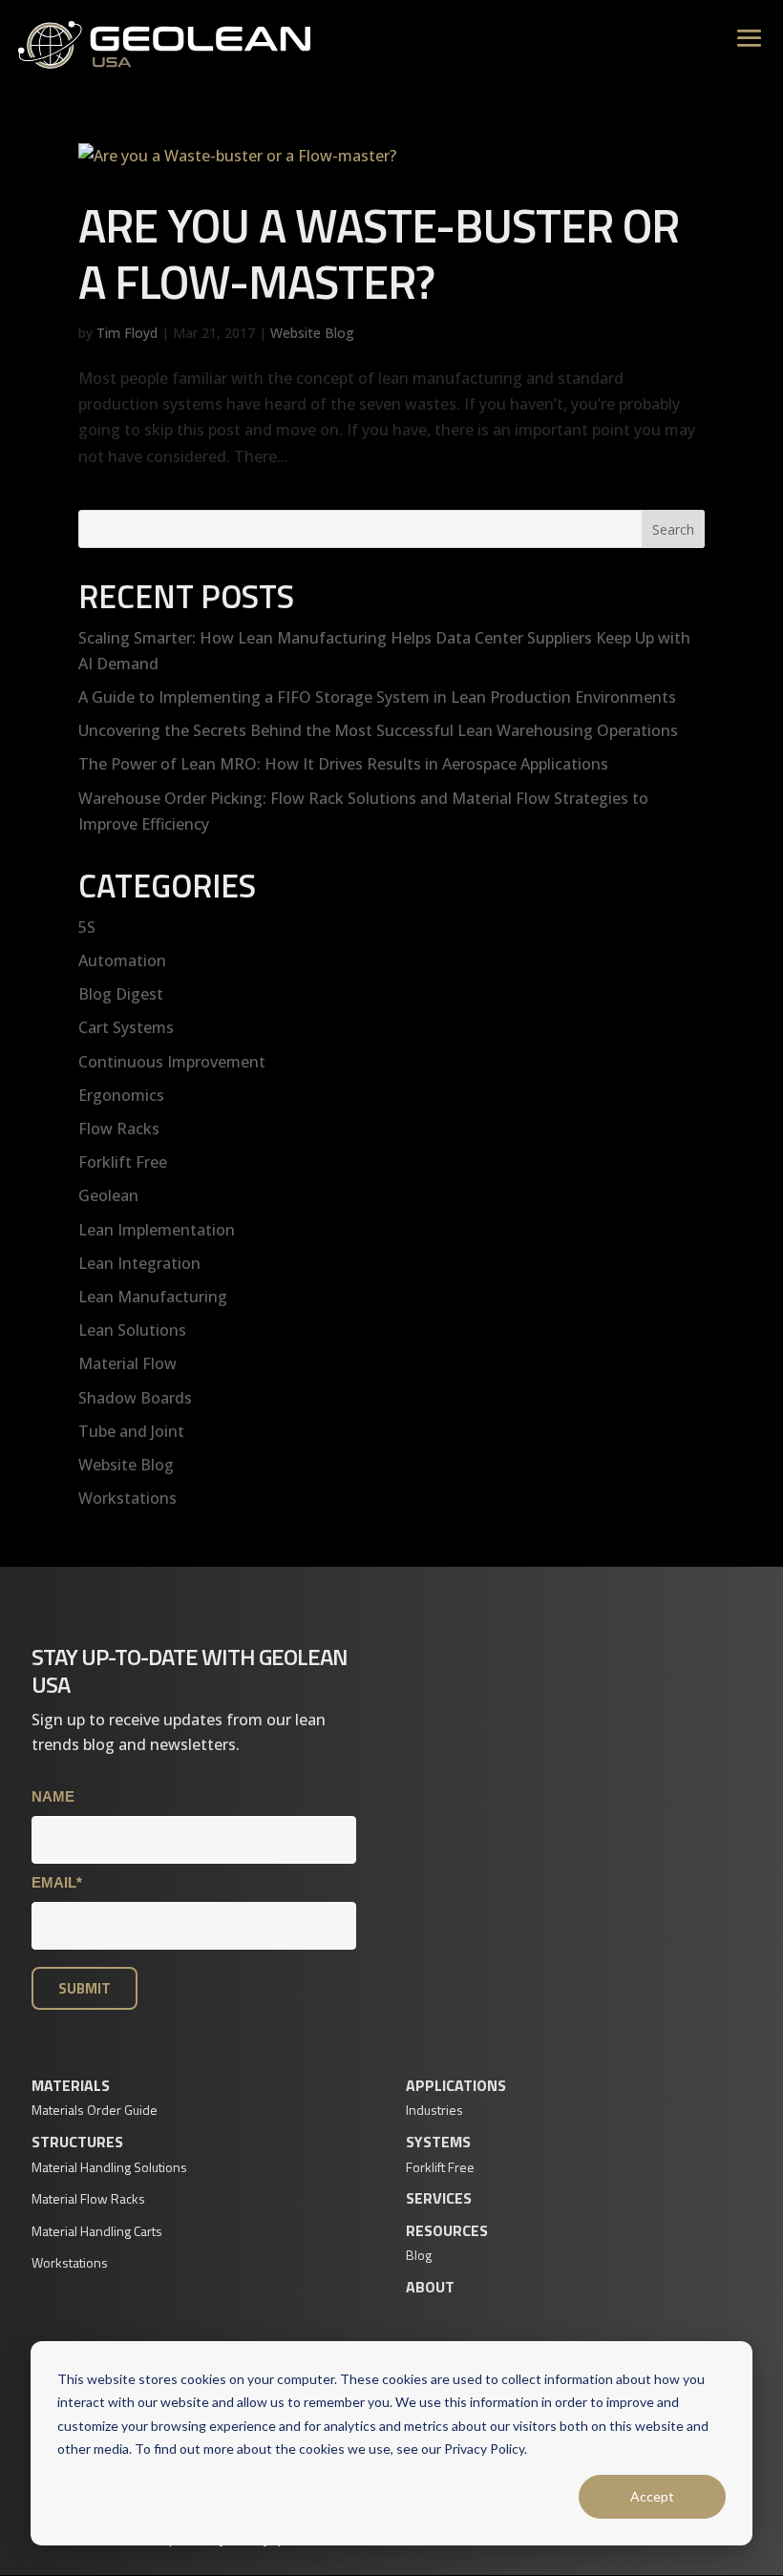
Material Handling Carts (97, 2231)
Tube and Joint (131, 1431)
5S (87, 927)
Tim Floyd (127, 333)
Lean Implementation (157, 1230)
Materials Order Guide (95, 2110)
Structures (77, 2142)
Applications (456, 2085)
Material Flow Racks (88, 2198)
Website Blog (312, 333)
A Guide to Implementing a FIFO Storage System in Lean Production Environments (377, 697)
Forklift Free (123, 1162)
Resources (447, 2230)
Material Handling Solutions (109, 2167)
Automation (122, 961)
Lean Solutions (132, 1330)
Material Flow (127, 1363)
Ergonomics (121, 1095)
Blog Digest (121, 994)
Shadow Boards (135, 1398)
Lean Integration (139, 1263)
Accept (652, 2496)
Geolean (108, 1195)
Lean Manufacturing (153, 1297)
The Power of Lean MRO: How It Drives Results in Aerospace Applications (343, 764)
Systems (438, 2142)
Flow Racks (119, 1129)
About (430, 2287)
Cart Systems (126, 1027)
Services (439, 2198)
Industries (434, 2110)
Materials (71, 2085)
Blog (419, 2255)
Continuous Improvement (172, 1062)
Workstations (127, 1498)
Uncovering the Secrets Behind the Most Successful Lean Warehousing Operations (378, 730)
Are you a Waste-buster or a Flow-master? (379, 253)
